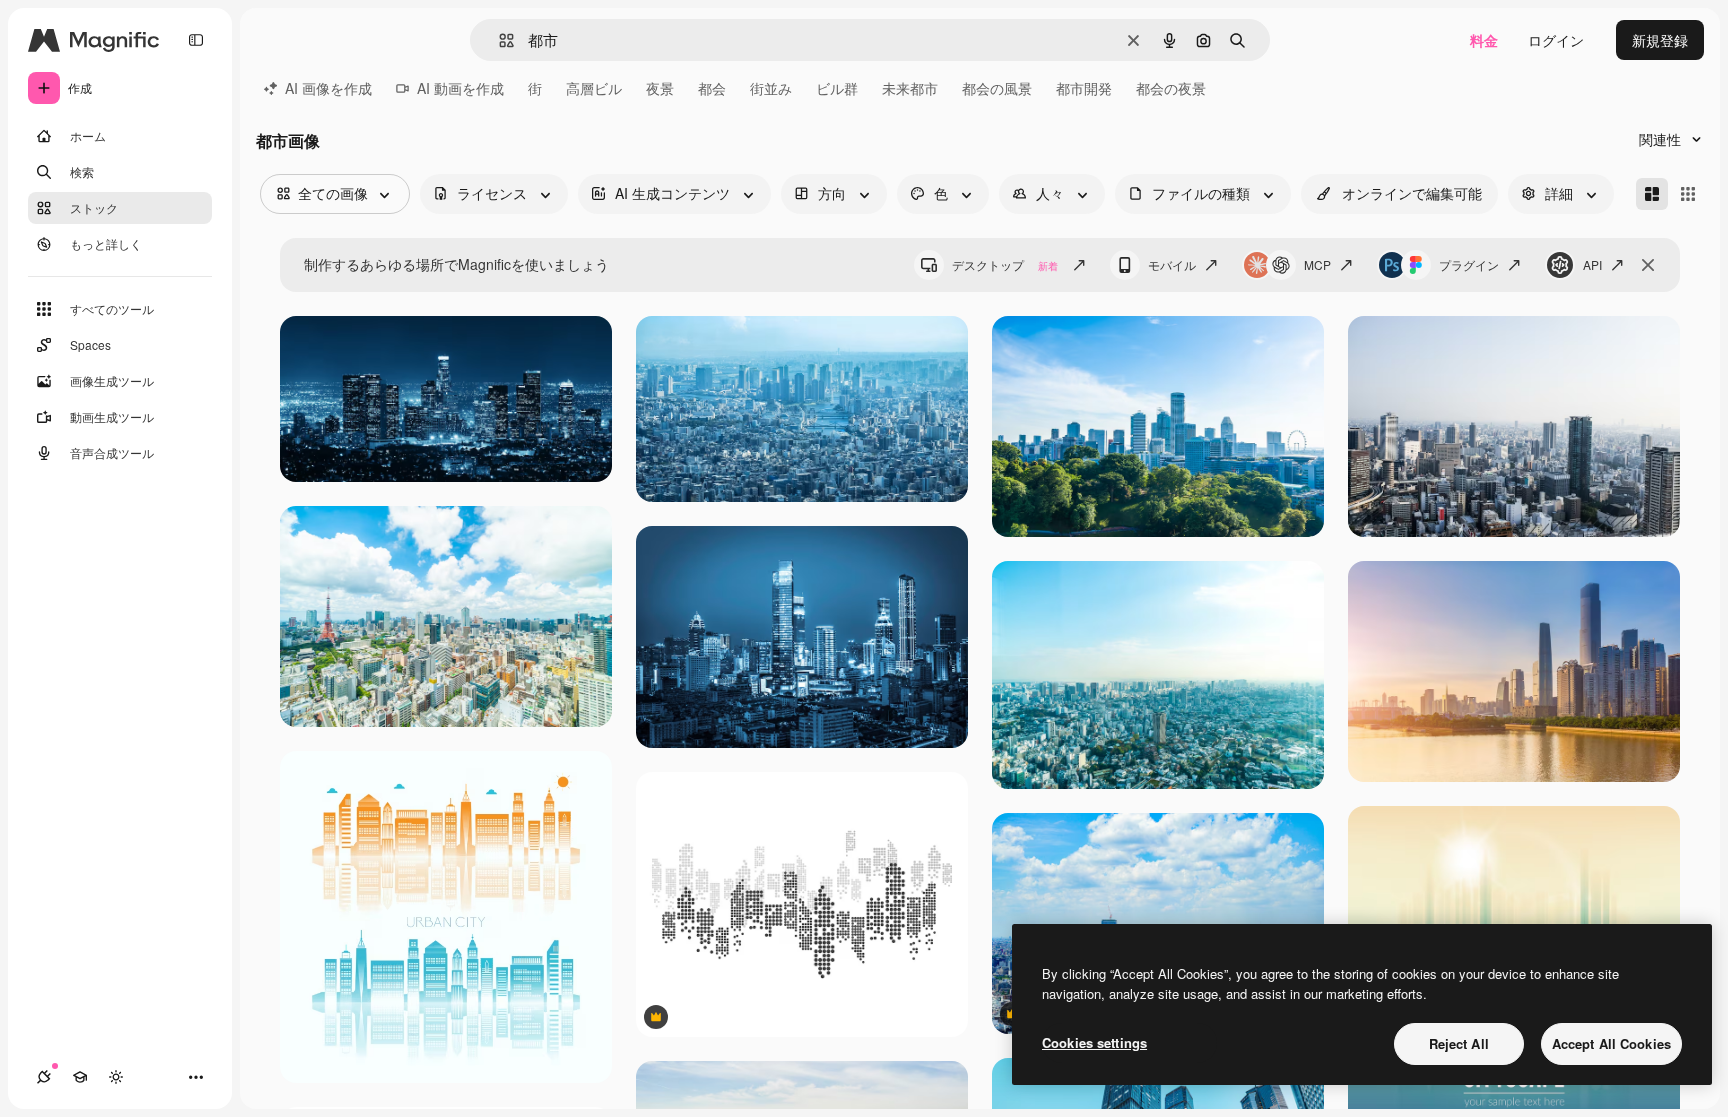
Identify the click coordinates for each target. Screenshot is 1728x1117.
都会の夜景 (1171, 88)
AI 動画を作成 (460, 88)
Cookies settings (1094, 1042)
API (1592, 264)
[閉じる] (1648, 265)
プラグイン (1469, 264)
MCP (1317, 264)
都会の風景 (997, 88)
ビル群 (837, 88)
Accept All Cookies (1611, 1043)
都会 (712, 88)
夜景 (660, 88)
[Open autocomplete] (498, 40)
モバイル (1172, 264)
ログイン (1556, 40)
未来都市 (910, 88)
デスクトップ (1005, 264)
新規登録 (1660, 40)
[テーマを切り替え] (116, 1077)
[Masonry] (1652, 194)
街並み (771, 88)
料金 (1484, 40)
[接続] (44, 1077)
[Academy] (80, 1077)
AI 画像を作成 (328, 88)
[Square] (1688, 194)
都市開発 (1084, 88)
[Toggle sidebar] (196, 40)
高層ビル (594, 88)
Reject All (1459, 1043)
